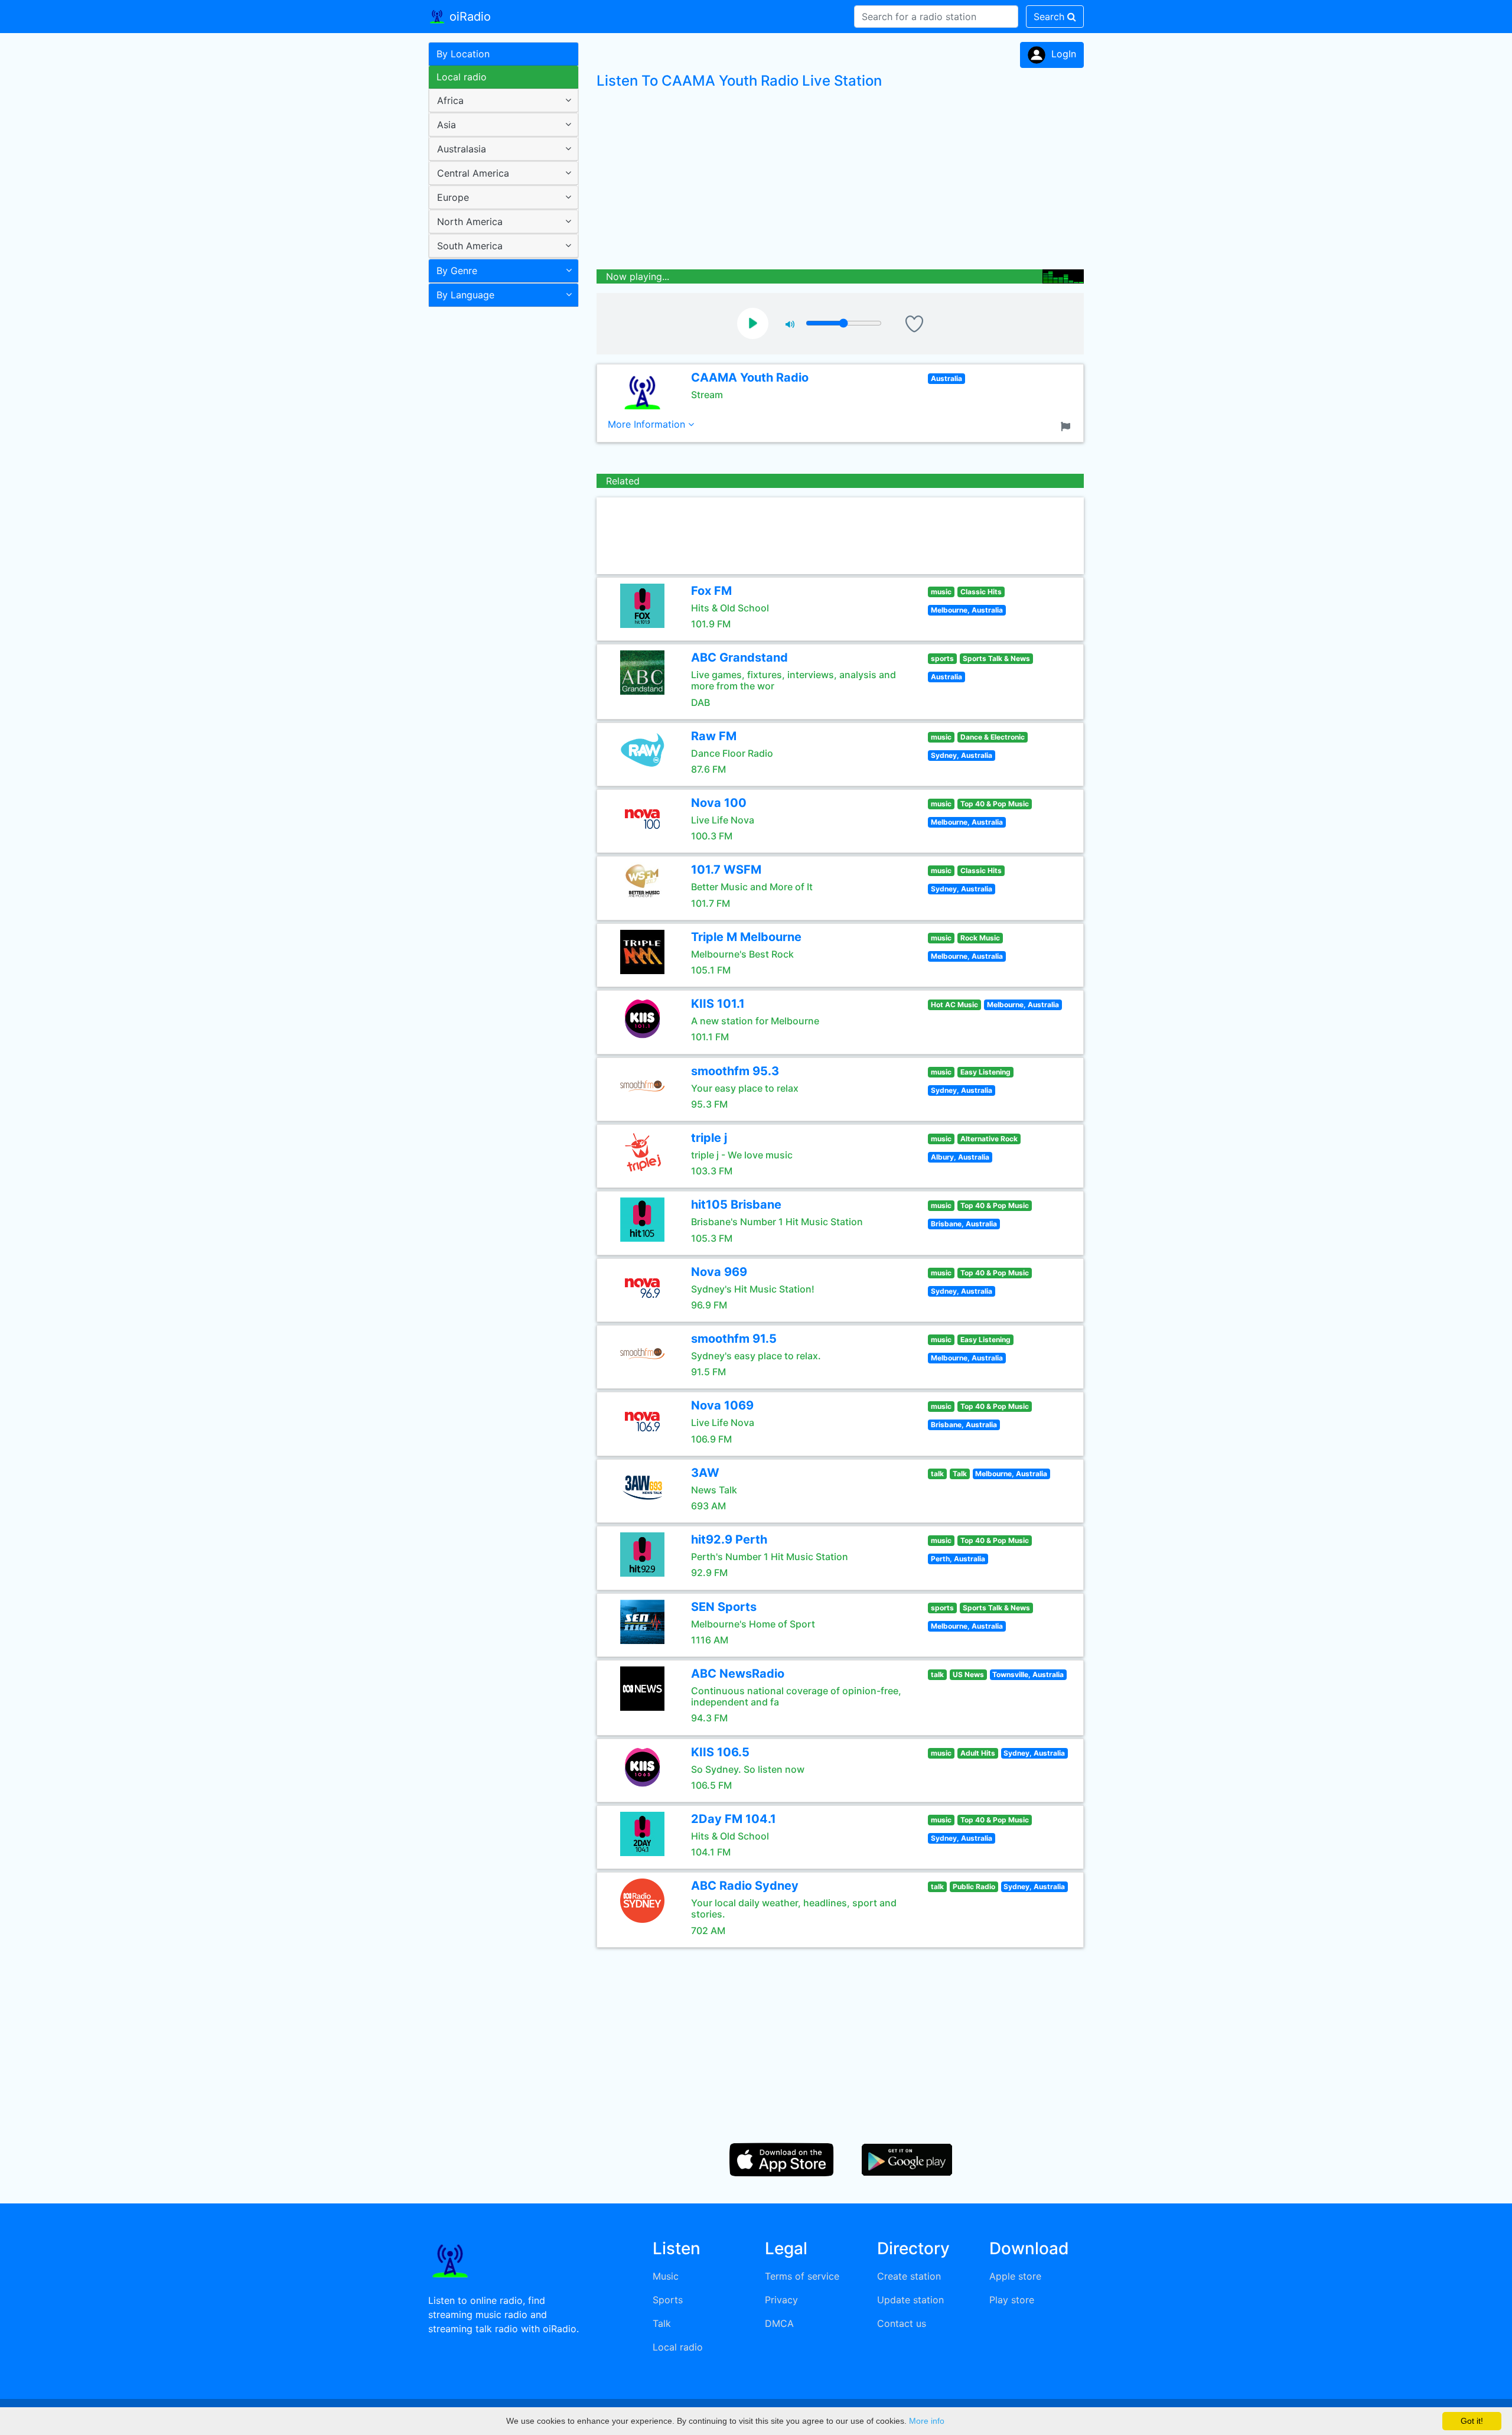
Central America (473, 173)
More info (927, 2421)
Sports (668, 2300)
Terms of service (802, 2276)
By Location (463, 54)
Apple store (1015, 2276)
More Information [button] (648, 424)
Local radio (462, 77)
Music (666, 2276)
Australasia (462, 149)
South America (470, 246)
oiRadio (468, 17)
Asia (447, 125)
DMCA (779, 2323)
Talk (662, 2323)
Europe (453, 197)
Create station (909, 2276)
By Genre (457, 271)
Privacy (781, 2300)
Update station (910, 2300)
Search (1050, 17)
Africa (450, 100)
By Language (465, 295)
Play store (1012, 2300)
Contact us (902, 2323)
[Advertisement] (499, 499)
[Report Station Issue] (1068, 425)
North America (470, 222)
